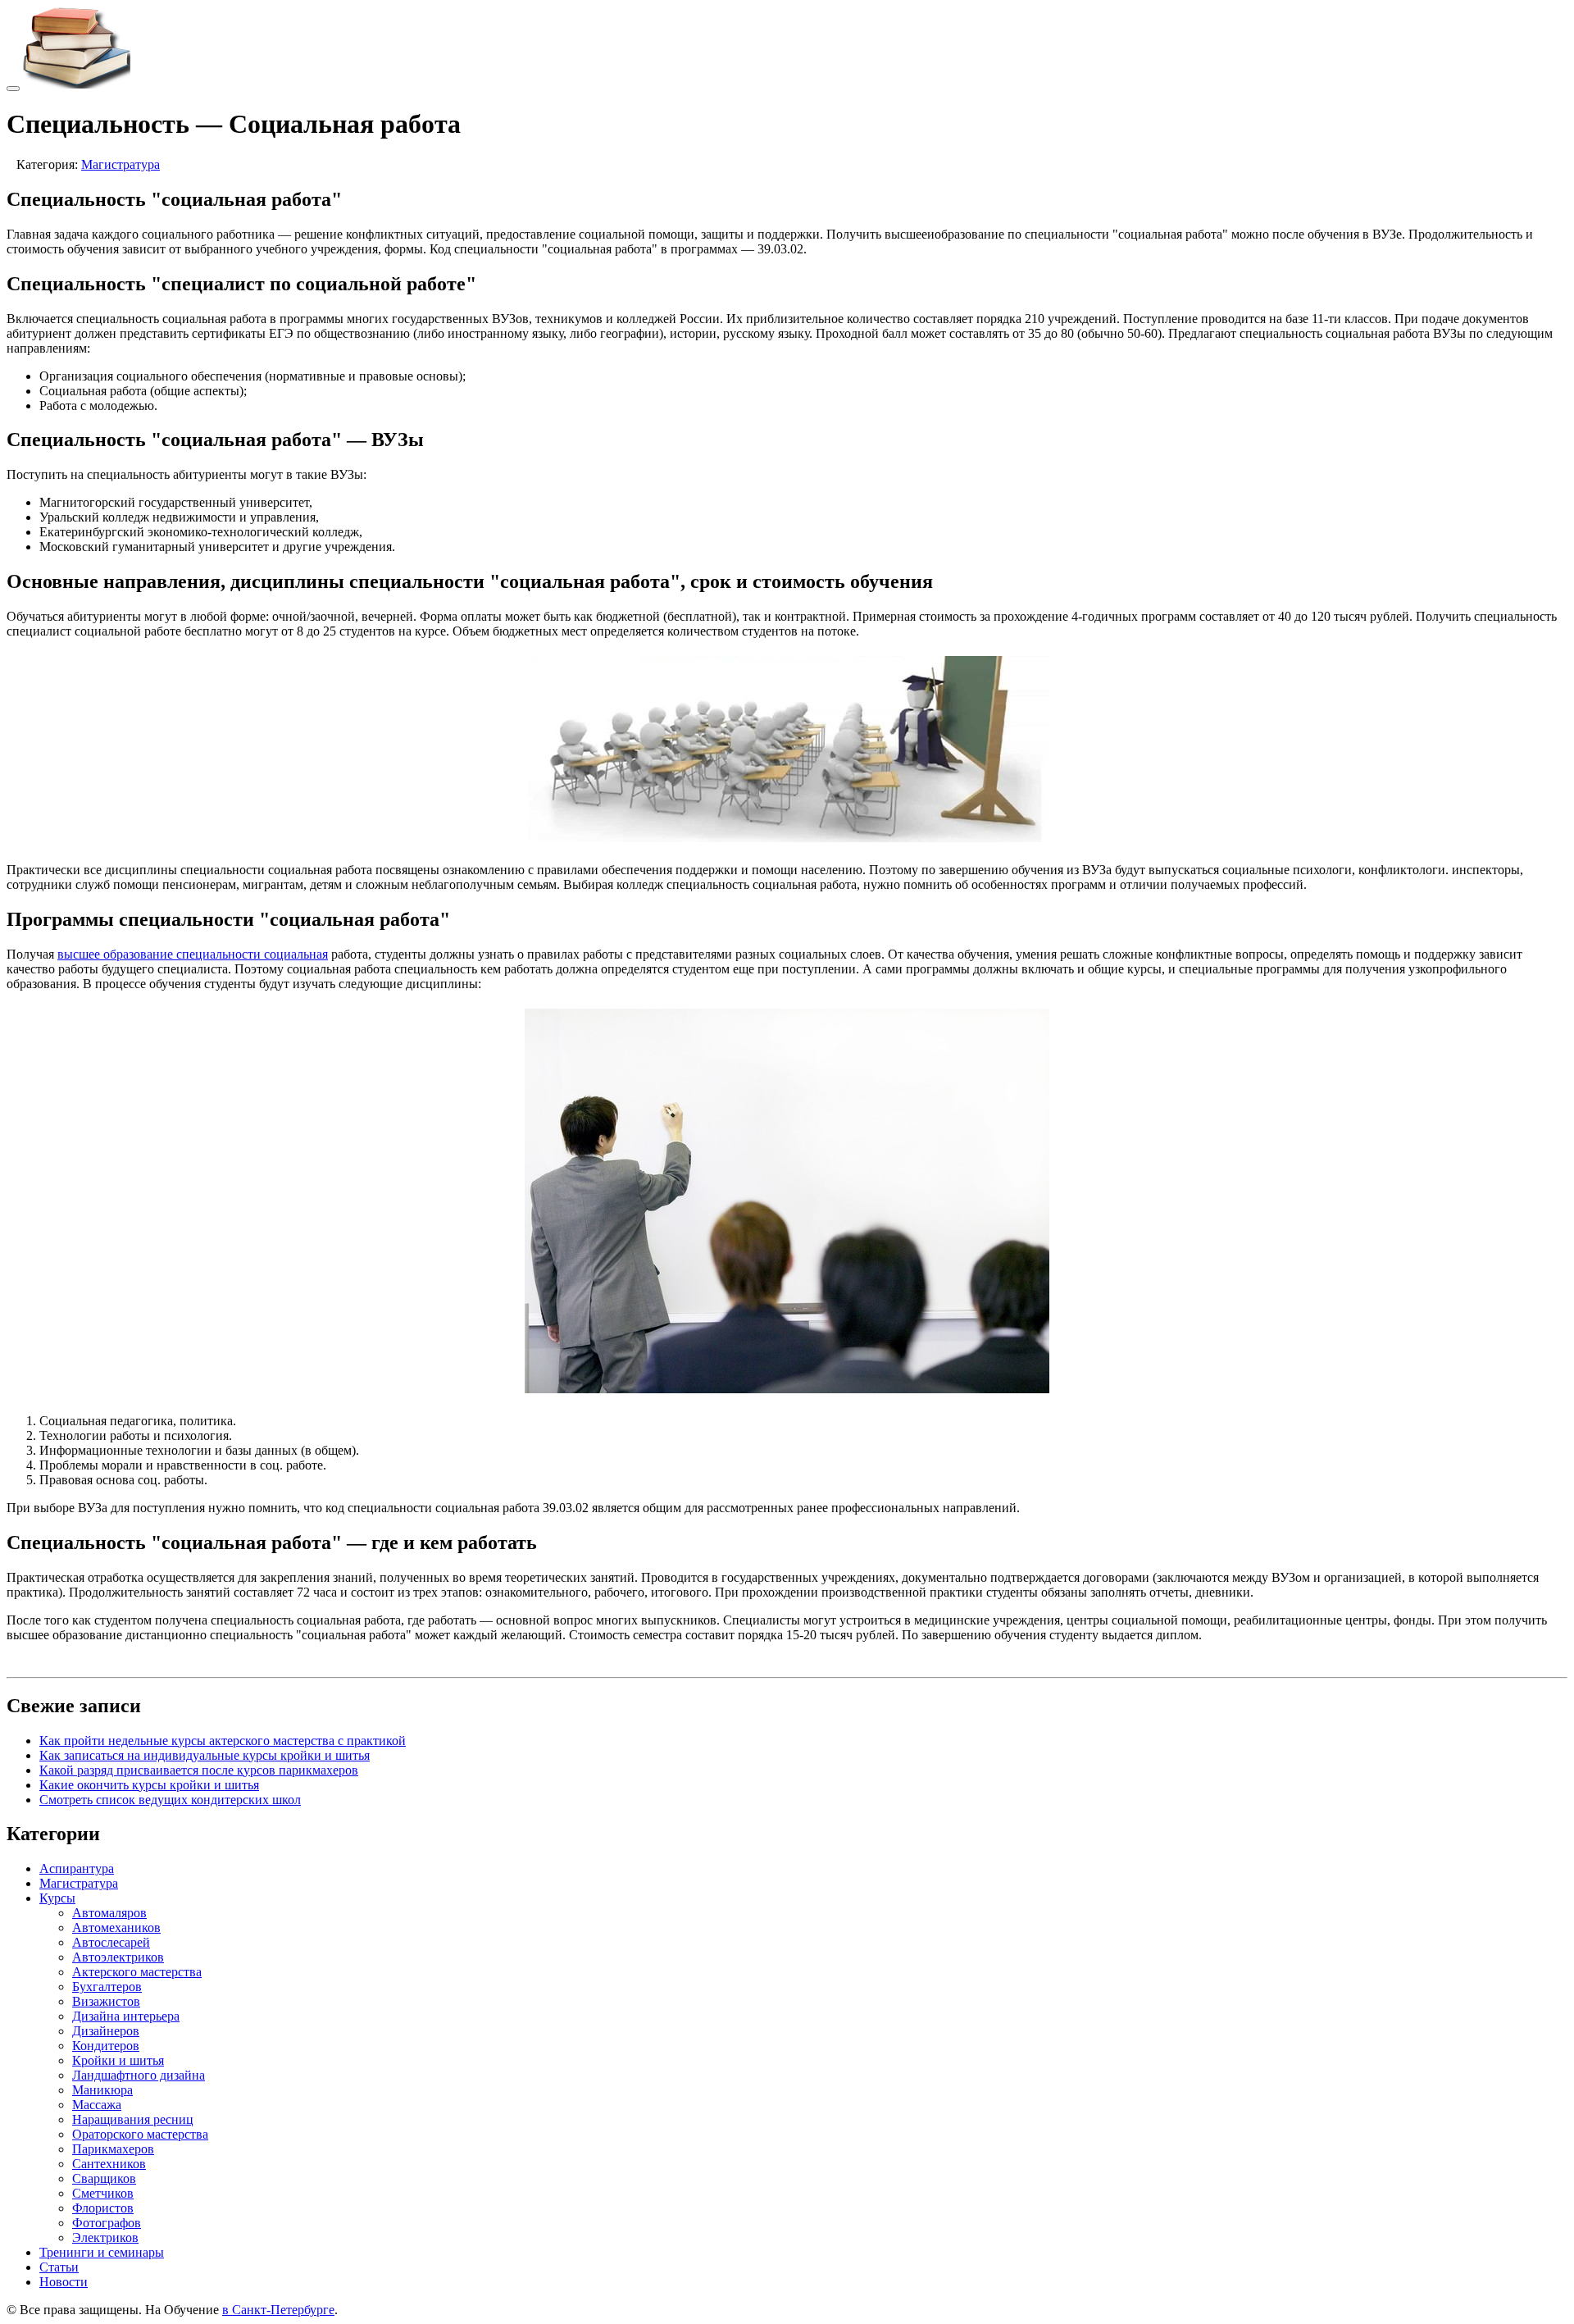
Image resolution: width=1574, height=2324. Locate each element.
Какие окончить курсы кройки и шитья (149, 1785)
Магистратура (121, 164)
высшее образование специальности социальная (193, 954)
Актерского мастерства (137, 1972)
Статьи (59, 2267)
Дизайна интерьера (126, 2016)
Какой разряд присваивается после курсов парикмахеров (199, 1770)
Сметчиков (103, 2193)
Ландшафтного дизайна (139, 2075)
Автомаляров (109, 1913)
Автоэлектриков (118, 1957)
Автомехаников (116, 1928)
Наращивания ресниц (133, 2119)
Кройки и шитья (118, 2060)
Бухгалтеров (107, 1987)
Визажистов (106, 2001)
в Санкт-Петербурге (278, 2310)
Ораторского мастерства (140, 2134)
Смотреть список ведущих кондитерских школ (170, 1800)
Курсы (57, 1898)
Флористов (103, 2208)
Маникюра (102, 2090)
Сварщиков (104, 2178)
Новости (64, 2282)
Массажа (97, 2105)
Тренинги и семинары (102, 2252)
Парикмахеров (113, 2149)
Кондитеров (106, 2046)
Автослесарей (111, 1942)
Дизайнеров (106, 2031)
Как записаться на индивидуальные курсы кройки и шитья (205, 1755)
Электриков (105, 2237)
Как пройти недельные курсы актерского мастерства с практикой (223, 1741)
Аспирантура (77, 1868)
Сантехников (109, 2164)
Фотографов (107, 2223)
